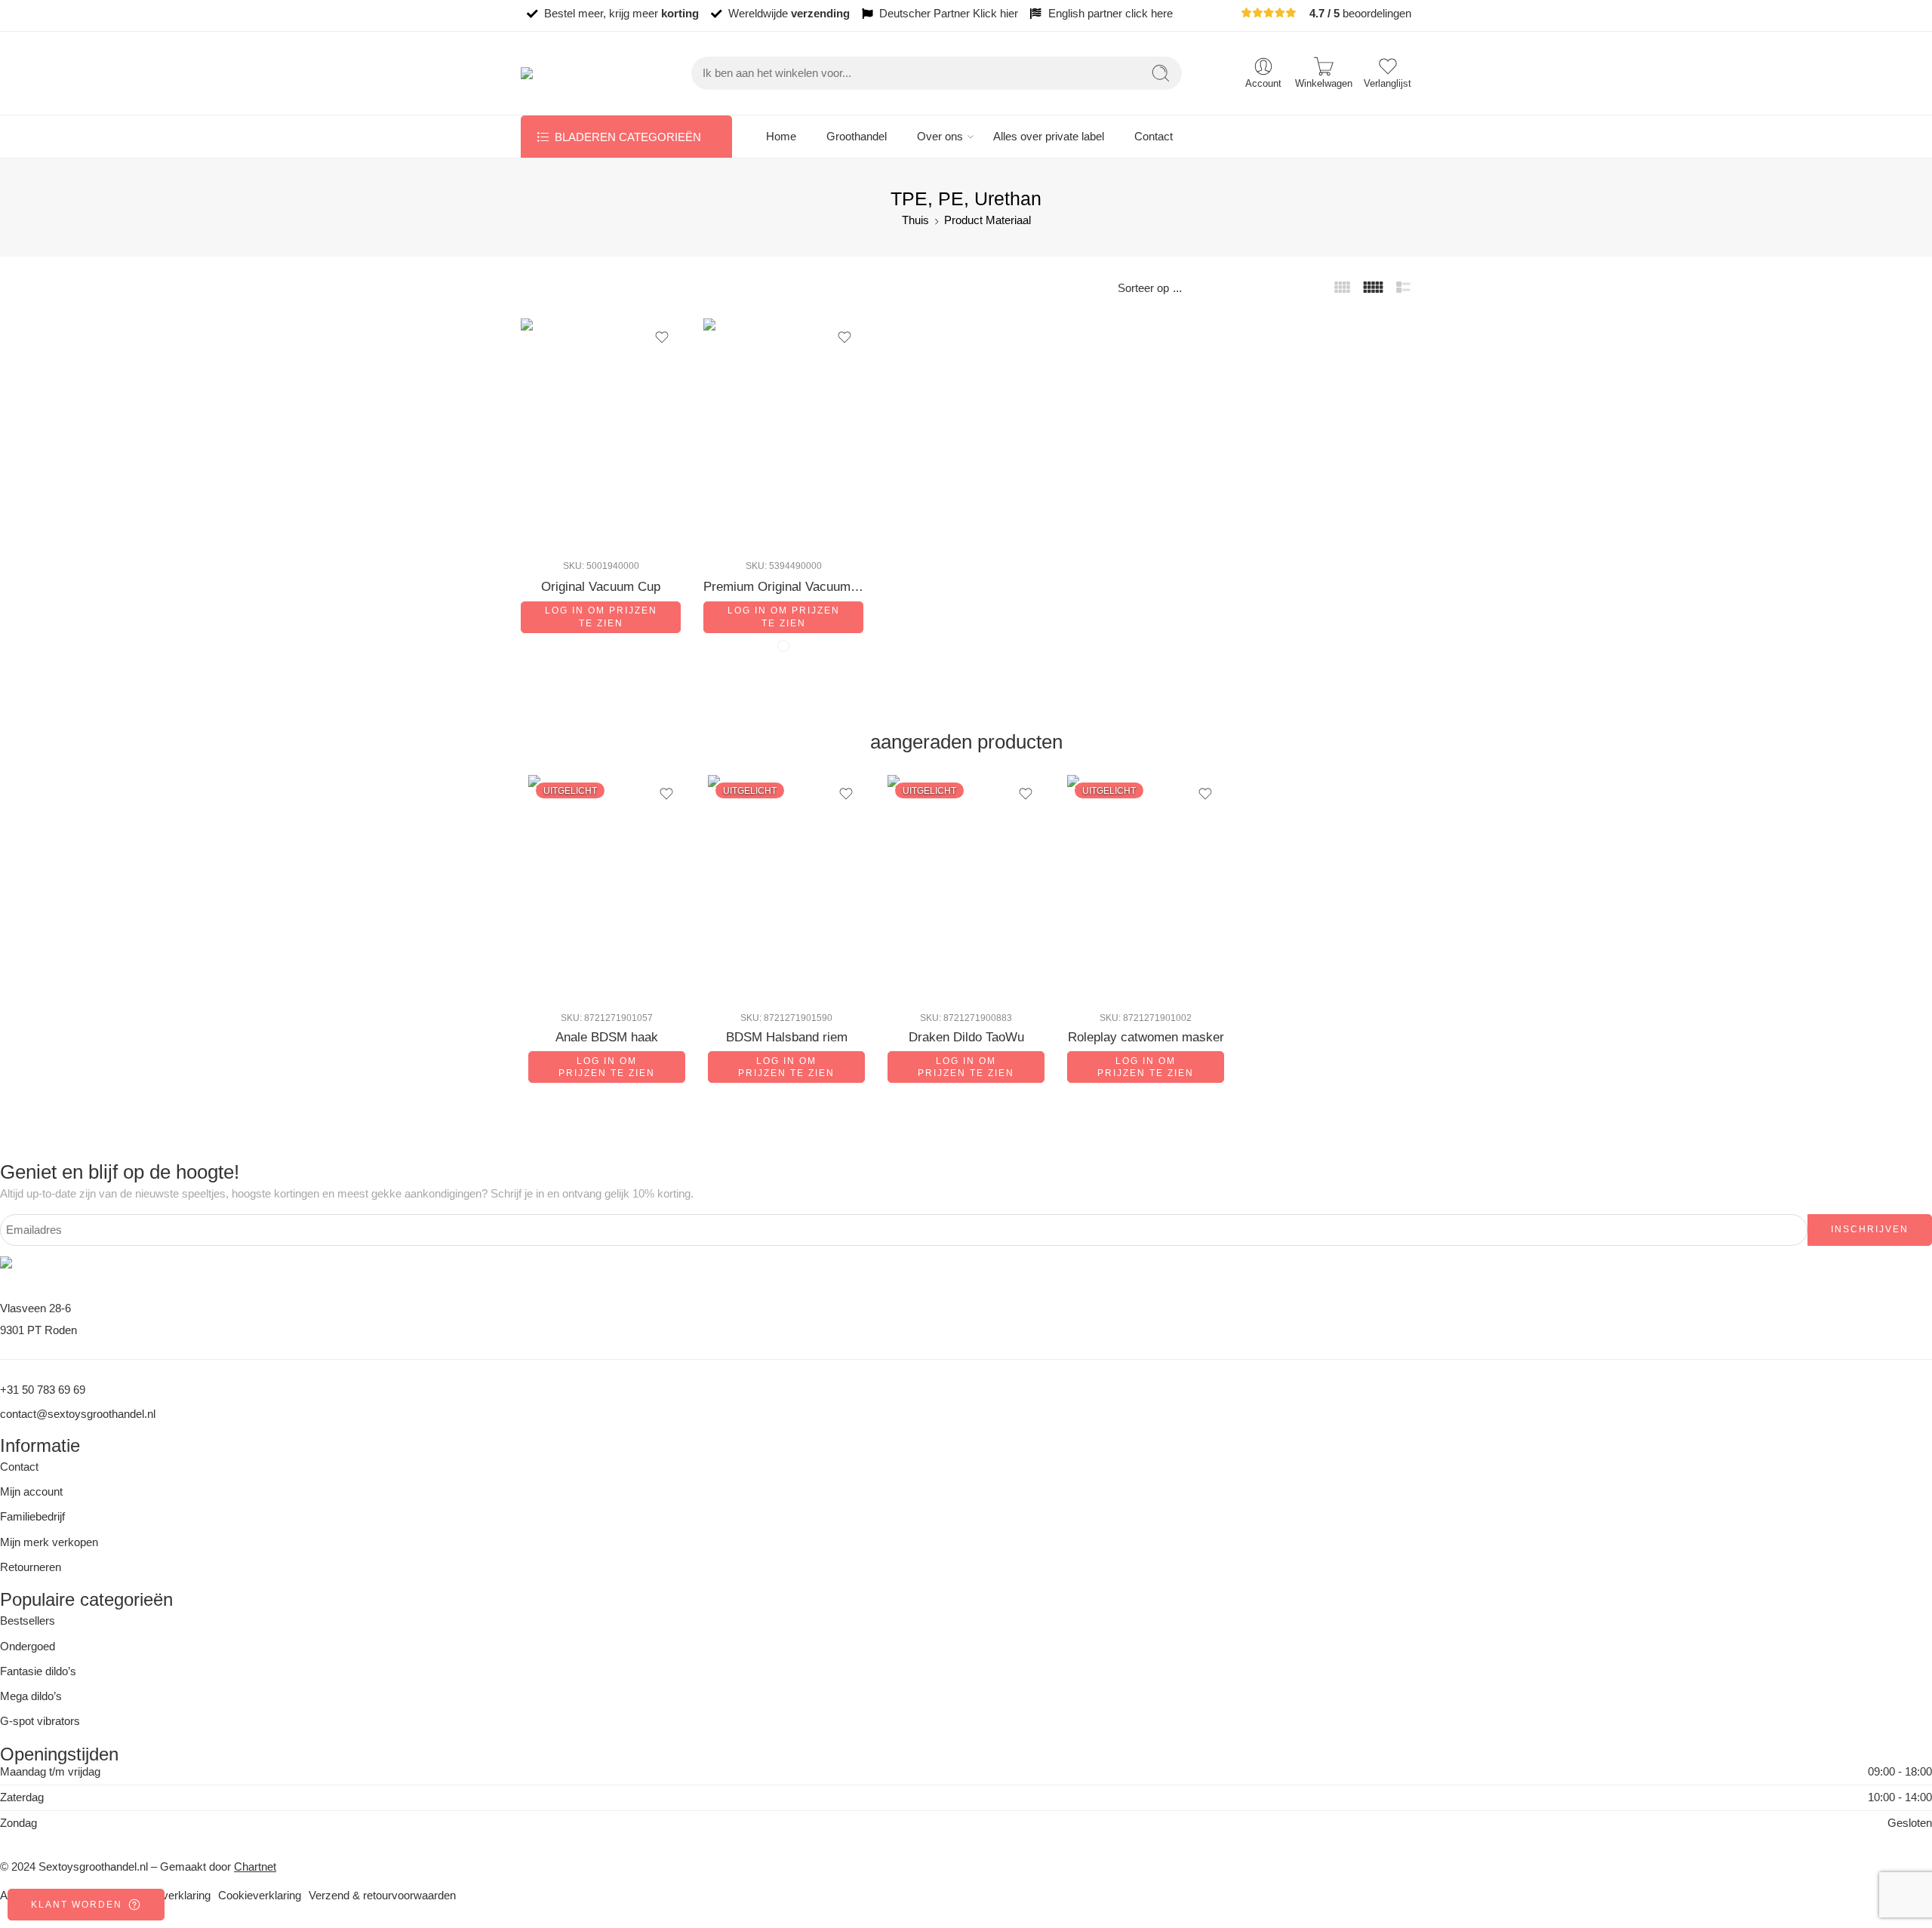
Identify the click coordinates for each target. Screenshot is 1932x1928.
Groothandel (857, 137)
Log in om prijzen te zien (601, 617)
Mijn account (31, 1492)
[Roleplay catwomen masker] (1146, 887)
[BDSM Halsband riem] (786, 887)
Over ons (940, 137)
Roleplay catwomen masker (1146, 1037)
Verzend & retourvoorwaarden (382, 1896)
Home (781, 137)
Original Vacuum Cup (601, 587)
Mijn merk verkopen (49, 1542)
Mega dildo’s (31, 1696)
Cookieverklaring (260, 1896)
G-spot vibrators (40, 1721)
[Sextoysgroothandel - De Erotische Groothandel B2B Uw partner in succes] (576, 73)
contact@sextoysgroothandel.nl (78, 1414)
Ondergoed (28, 1647)
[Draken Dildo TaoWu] (966, 887)
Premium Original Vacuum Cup (783, 587)
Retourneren (31, 1567)
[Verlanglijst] (662, 337)
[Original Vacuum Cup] (601, 433)
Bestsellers (28, 1621)
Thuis (915, 220)
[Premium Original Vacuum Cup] (783, 433)
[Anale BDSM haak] (607, 887)
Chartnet (255, 1867)
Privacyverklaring (168, 1896)
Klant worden (77, 1905)
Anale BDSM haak (607, 1037)
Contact (1154, 137)
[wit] (783, 646)
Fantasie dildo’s (38, 1671)
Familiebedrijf (32, 1517)
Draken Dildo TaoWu (966, 1037)
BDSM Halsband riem (787, 1037)
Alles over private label (1049, 137)
